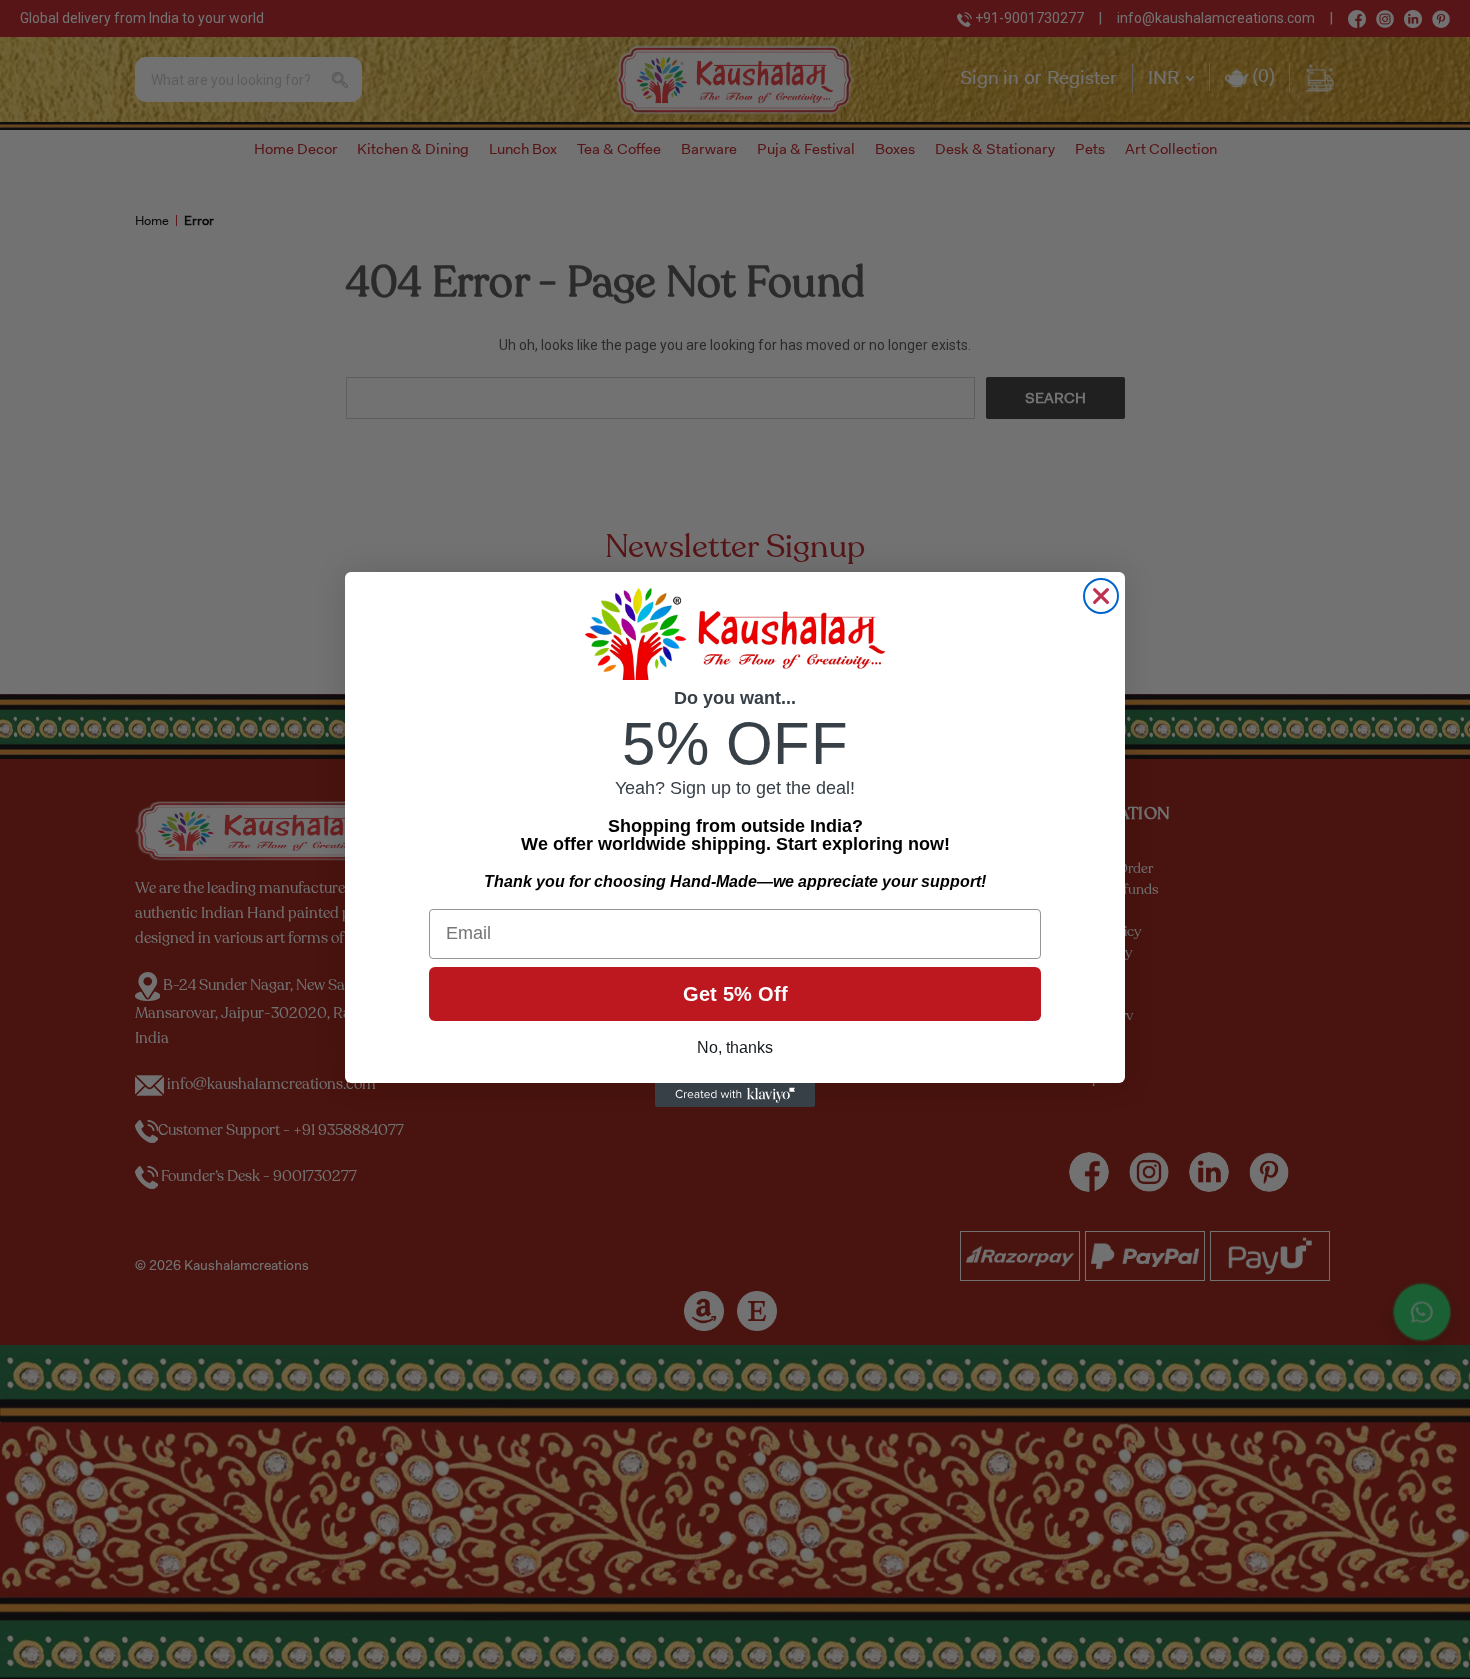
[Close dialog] (1101, 596)
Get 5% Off (735, 994)
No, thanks (735, 1047)
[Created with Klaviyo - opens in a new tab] (735, 1095)
